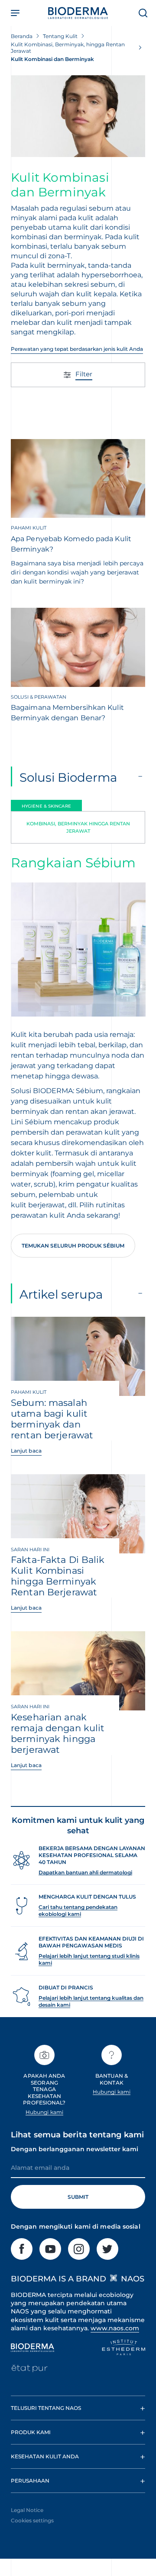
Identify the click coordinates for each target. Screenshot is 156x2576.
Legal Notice (27, 2510)
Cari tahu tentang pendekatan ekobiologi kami (78, 1910)
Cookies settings (32, 2520)
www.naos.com (115, 2328)
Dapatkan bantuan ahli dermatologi (85, 1872)
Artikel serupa (61, 1294)
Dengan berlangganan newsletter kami (75, 2149)
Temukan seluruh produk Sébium (73, 1246)
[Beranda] (78, 13)
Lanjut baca (26, 1451)
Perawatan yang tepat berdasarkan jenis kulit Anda (77, 349)
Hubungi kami (44, 2112)
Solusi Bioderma (68, 777)
